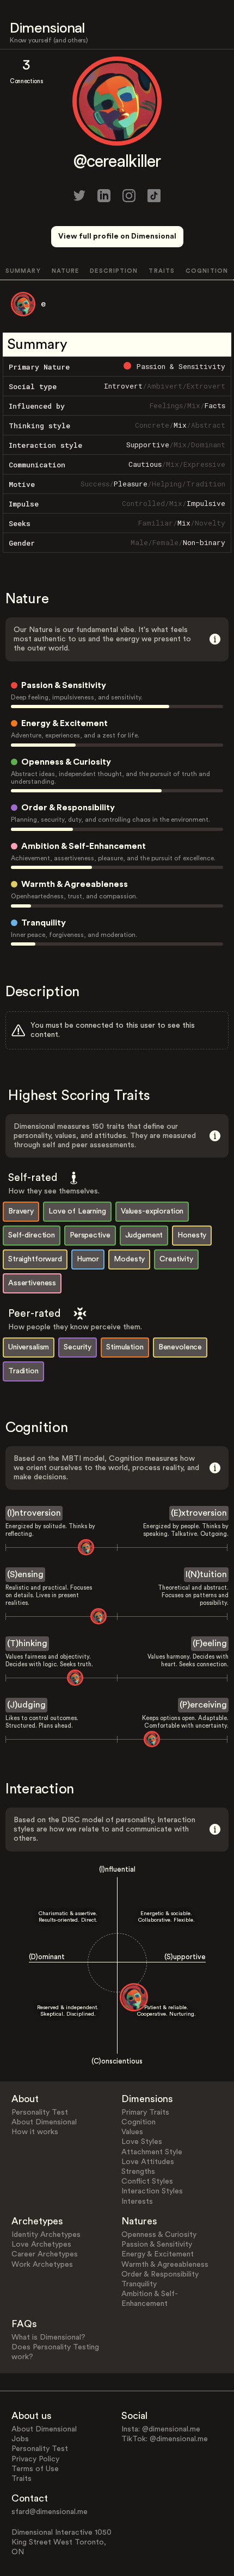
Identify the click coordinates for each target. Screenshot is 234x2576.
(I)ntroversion (34, 1513)
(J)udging (26, 1705)
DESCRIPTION (114, 271)
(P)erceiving (203, 1705)
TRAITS (162, 271)
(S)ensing (25, 1574)
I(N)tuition (206, 1574)
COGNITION (207, 271)
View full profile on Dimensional (117, 236)
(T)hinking (27, 1643)
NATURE (66, 271)
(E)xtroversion (199, 1513)
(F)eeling (210, 1643)
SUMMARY (23, 271)
